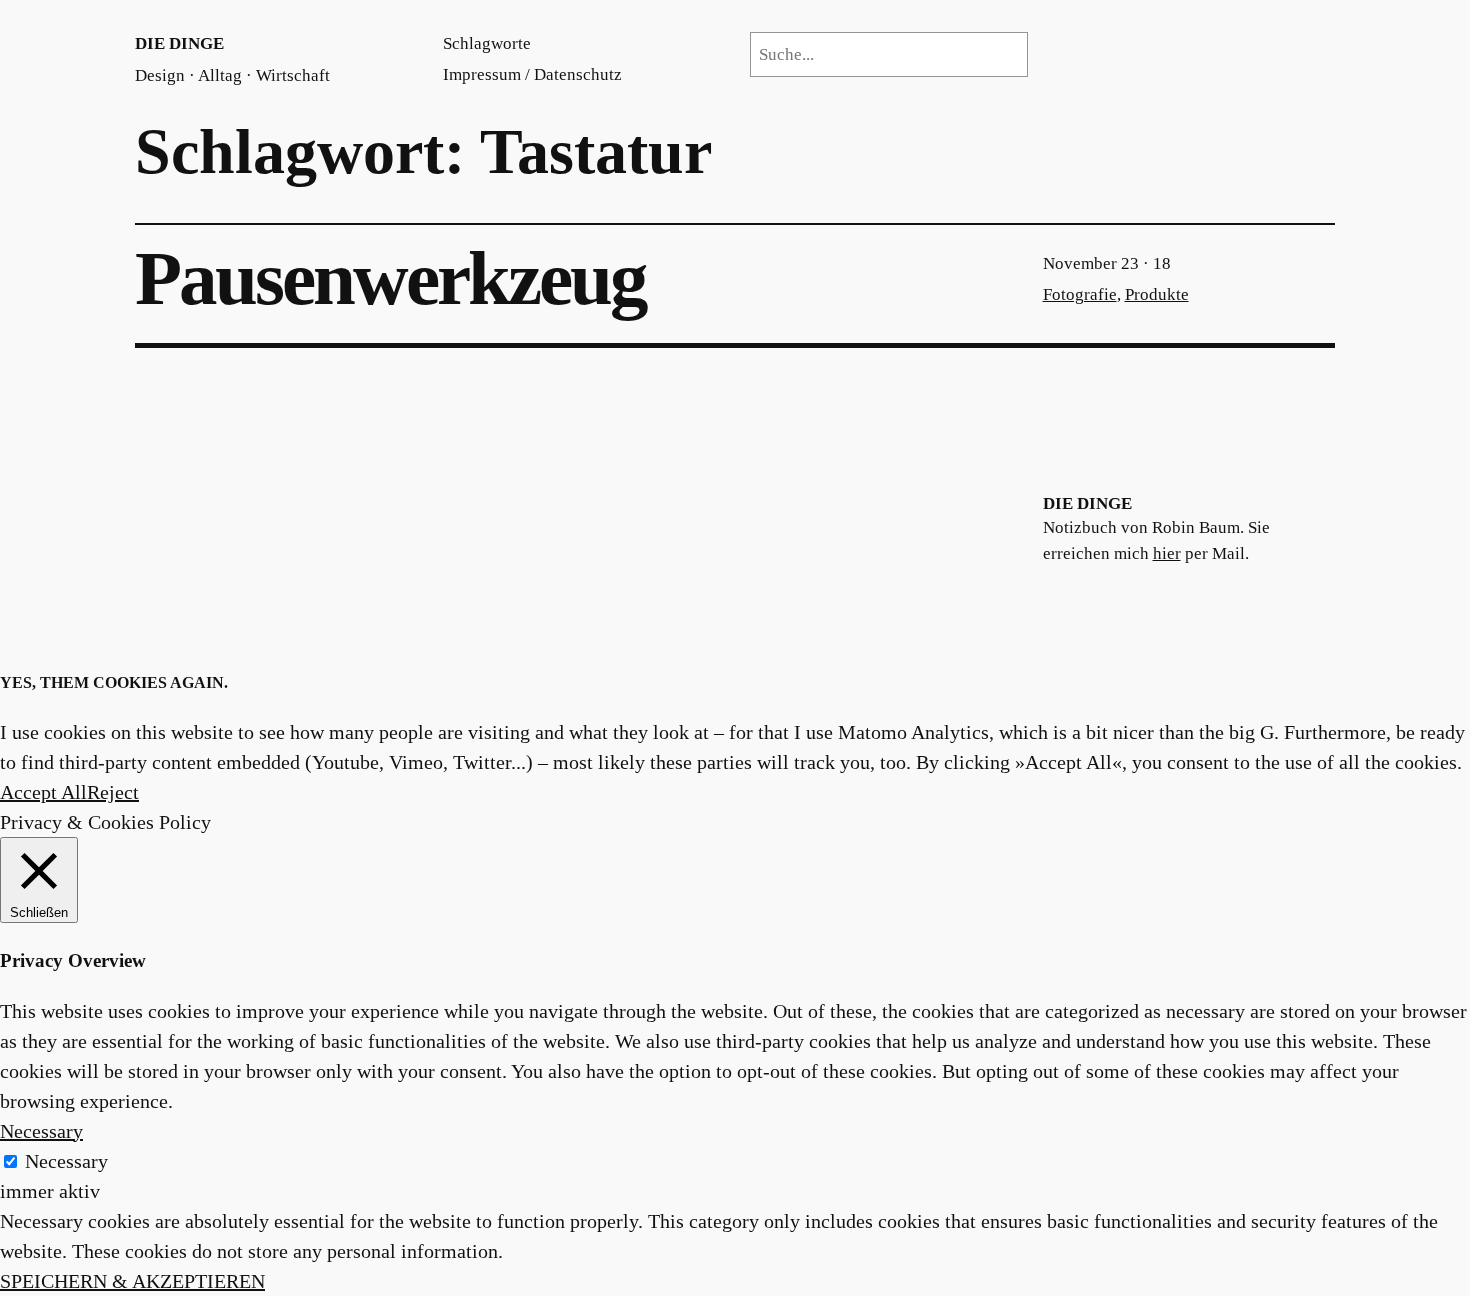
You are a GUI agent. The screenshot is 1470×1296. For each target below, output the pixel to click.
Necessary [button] (41, 1131)
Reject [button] (113, 792)
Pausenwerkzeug (390, 279)
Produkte (1157, 294)
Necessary (66, 1161)
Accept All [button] (43, 792)
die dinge (179, 43)
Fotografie (1080, 294)
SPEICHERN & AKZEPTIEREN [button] (132, 1281)
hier (1167, 553)
